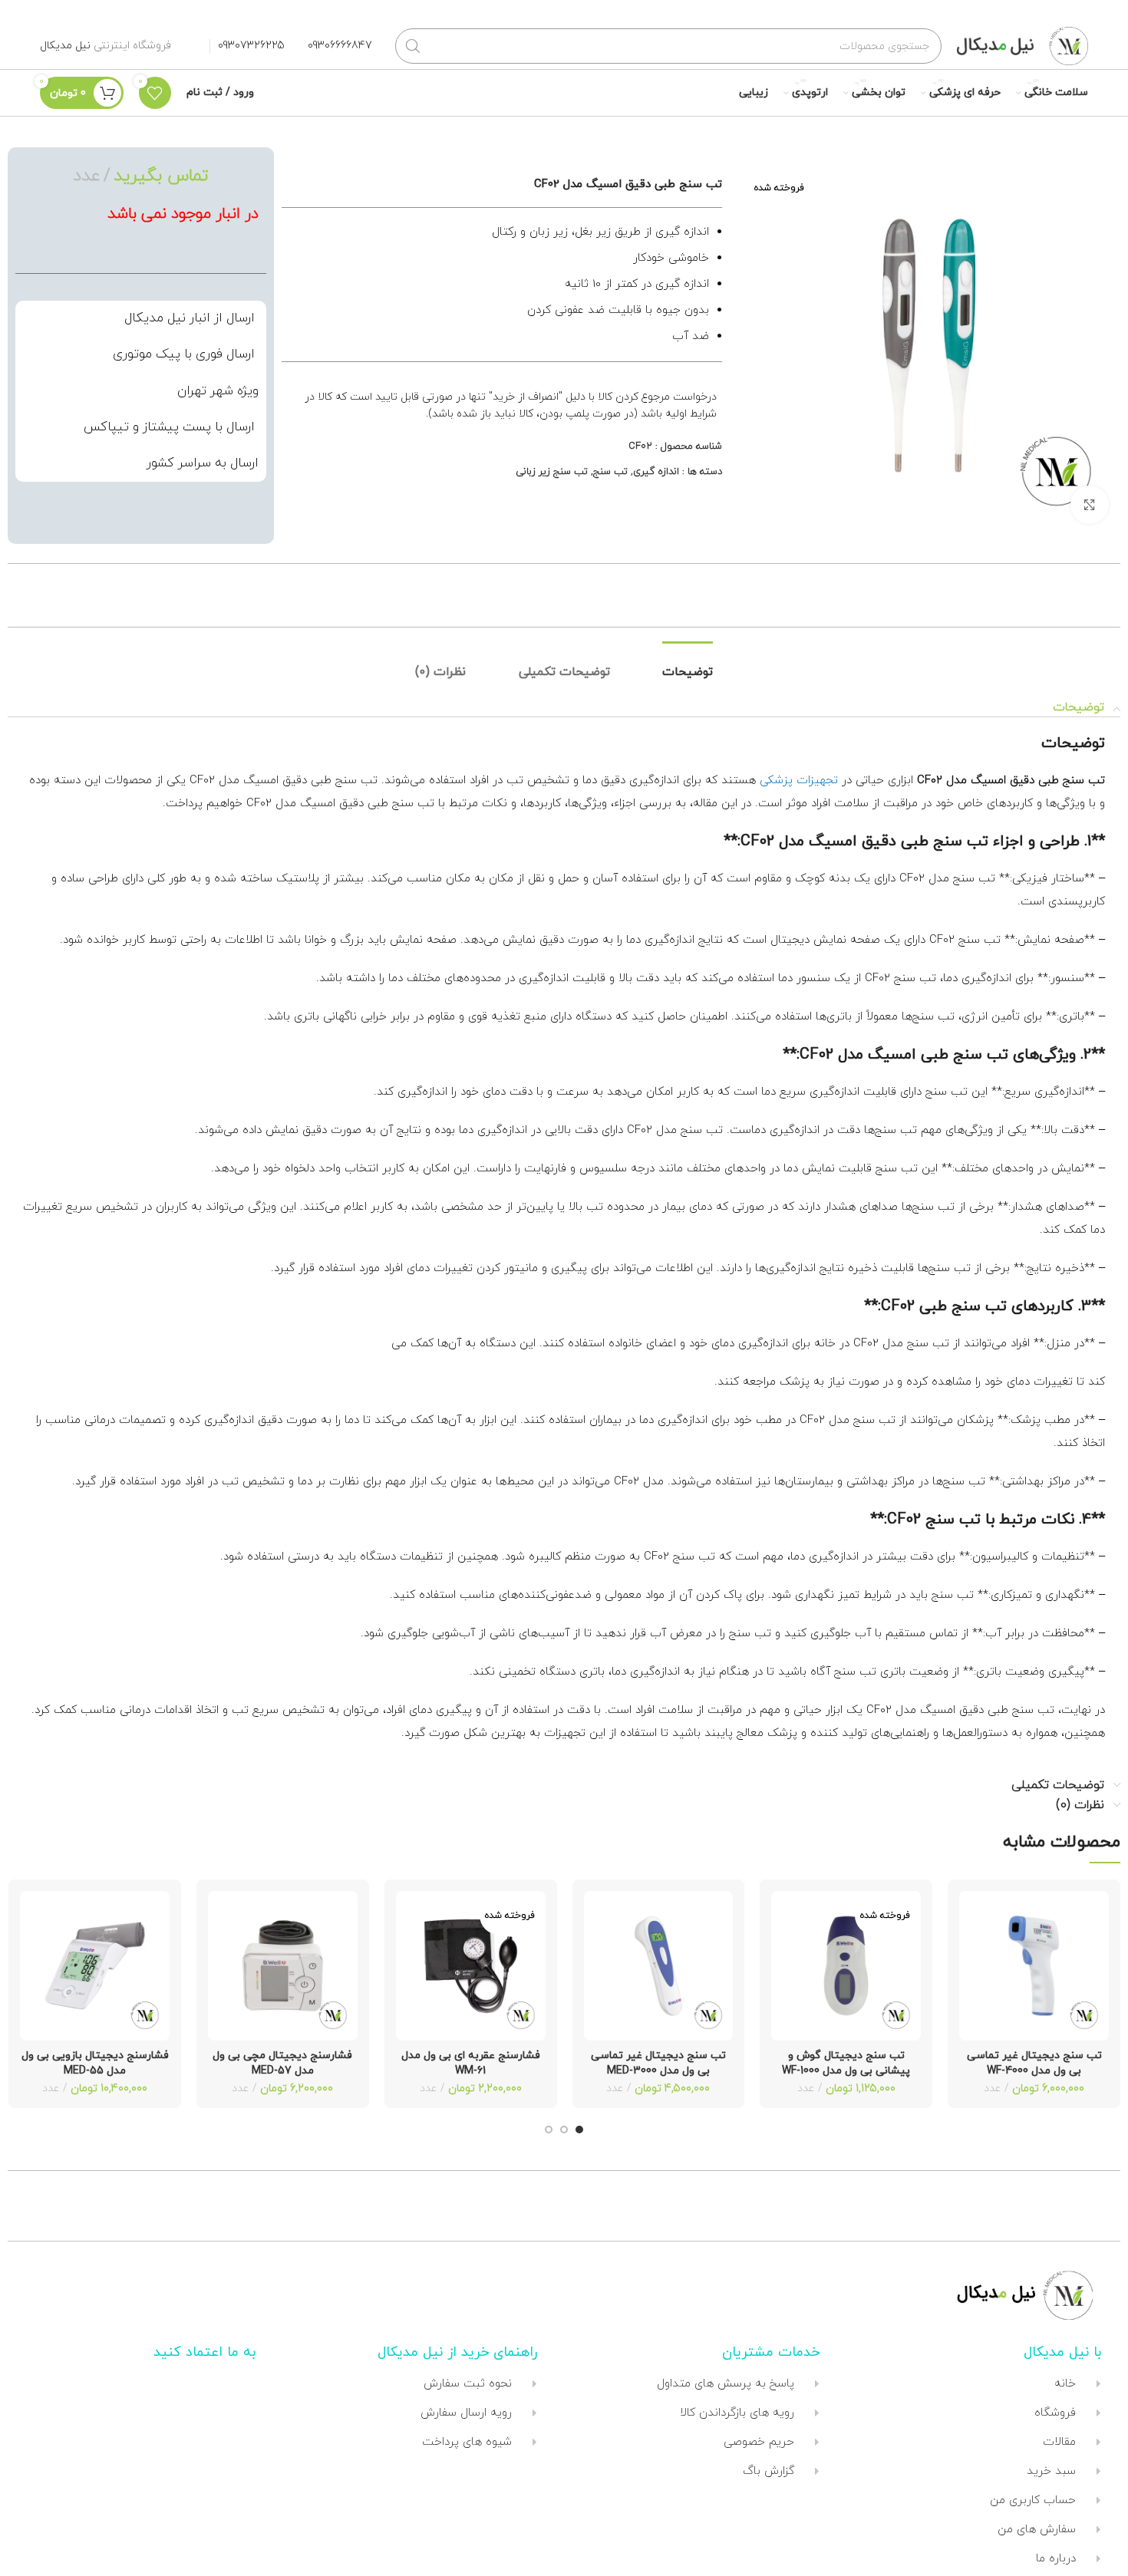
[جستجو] (413, 46)
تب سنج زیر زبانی (552, 472)
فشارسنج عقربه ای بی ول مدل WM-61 (471, 2063)
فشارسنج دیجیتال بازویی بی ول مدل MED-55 (95, 2063)
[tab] (688, 672)
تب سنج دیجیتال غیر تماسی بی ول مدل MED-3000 (658, 2063)
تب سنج (610, 472)
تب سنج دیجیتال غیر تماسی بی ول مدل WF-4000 (1034, 2063)
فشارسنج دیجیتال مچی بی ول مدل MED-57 (282, 2063)
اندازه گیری (656, 472)
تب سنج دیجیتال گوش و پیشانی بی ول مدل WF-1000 (846, 2063)
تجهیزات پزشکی (799, 781)
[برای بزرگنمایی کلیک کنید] (1090, 505)
